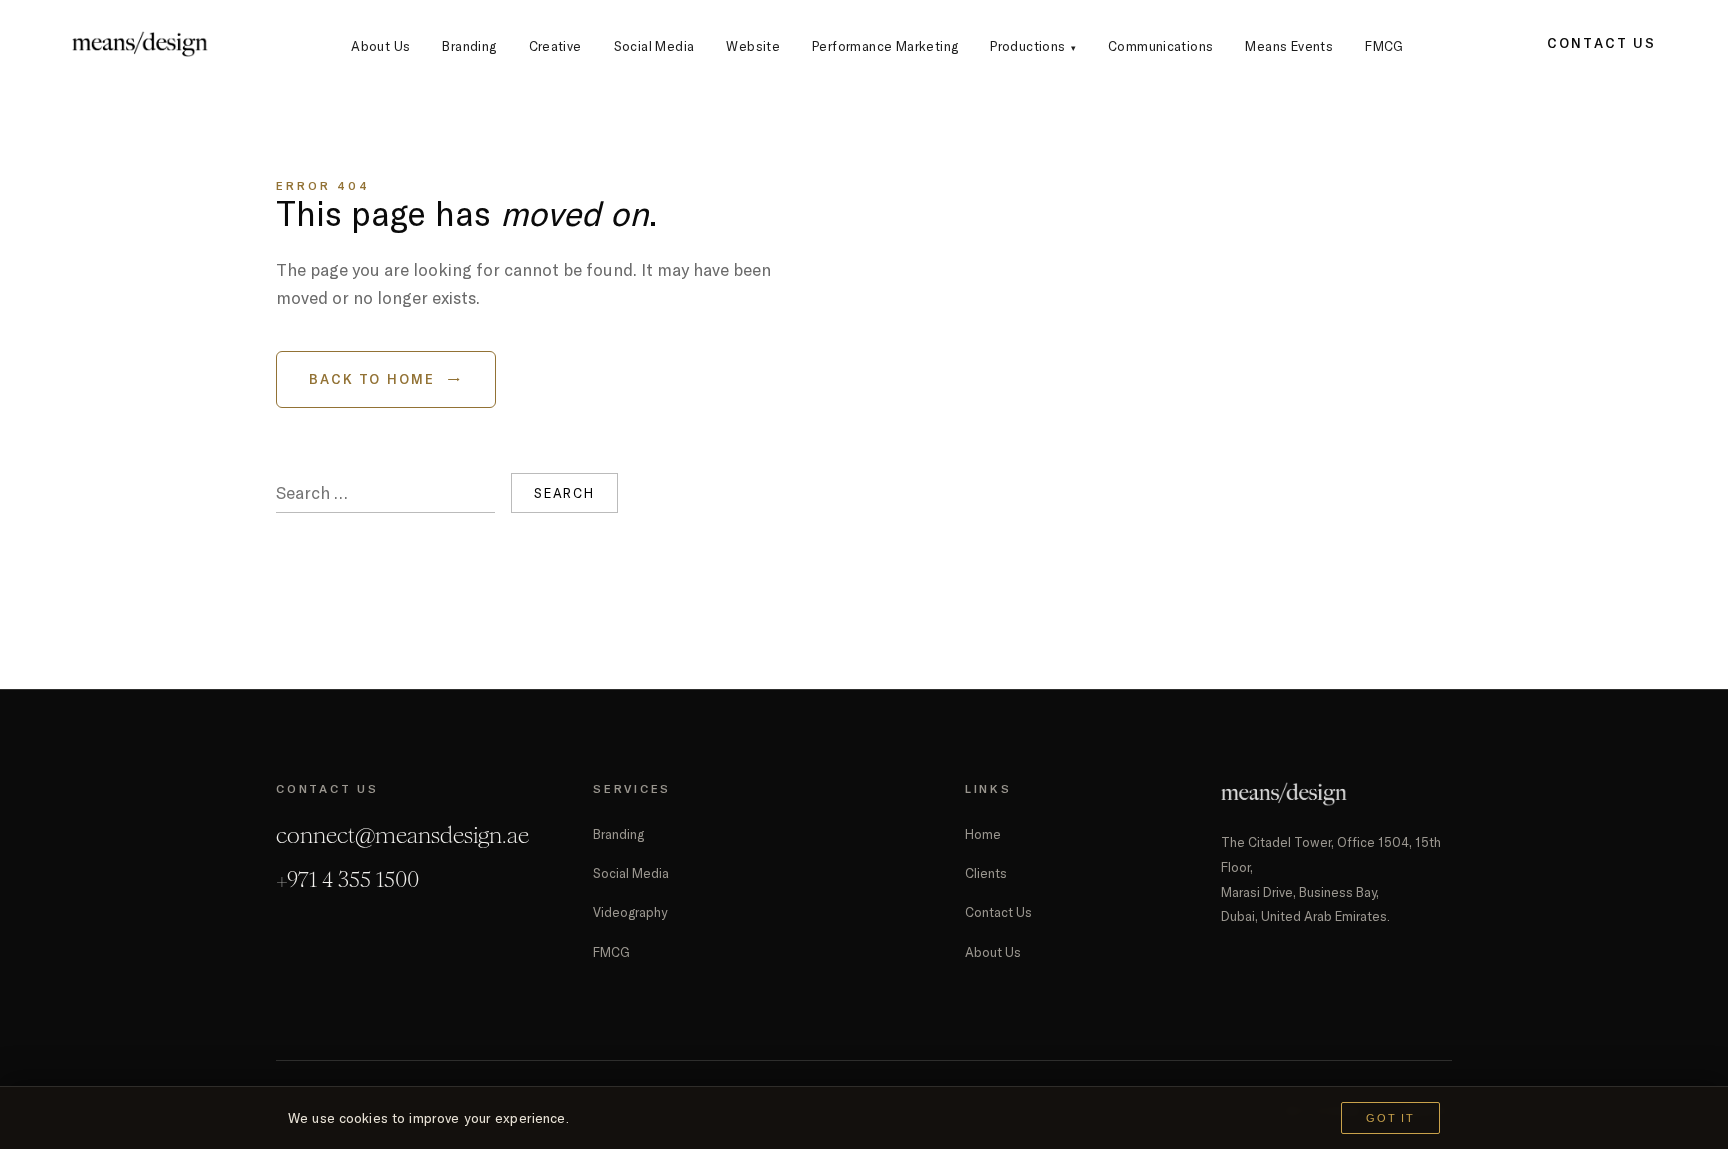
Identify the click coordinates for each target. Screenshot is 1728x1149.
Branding (469, 46)
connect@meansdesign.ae (402, 835)
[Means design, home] (140, 44)
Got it (1390, 1118)
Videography (630, 912)
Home (983, 834)
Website (753, 46)
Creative (555, 46)
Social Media (654, 46)
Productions (1033, 46)
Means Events (1289, 46)
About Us (380, 46)
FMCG (1384, 46)
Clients (986, 873)
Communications (1160, 46)
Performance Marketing (885, 46)
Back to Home (386, 379)
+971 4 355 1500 (347, 879)
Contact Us (1601, 43)
